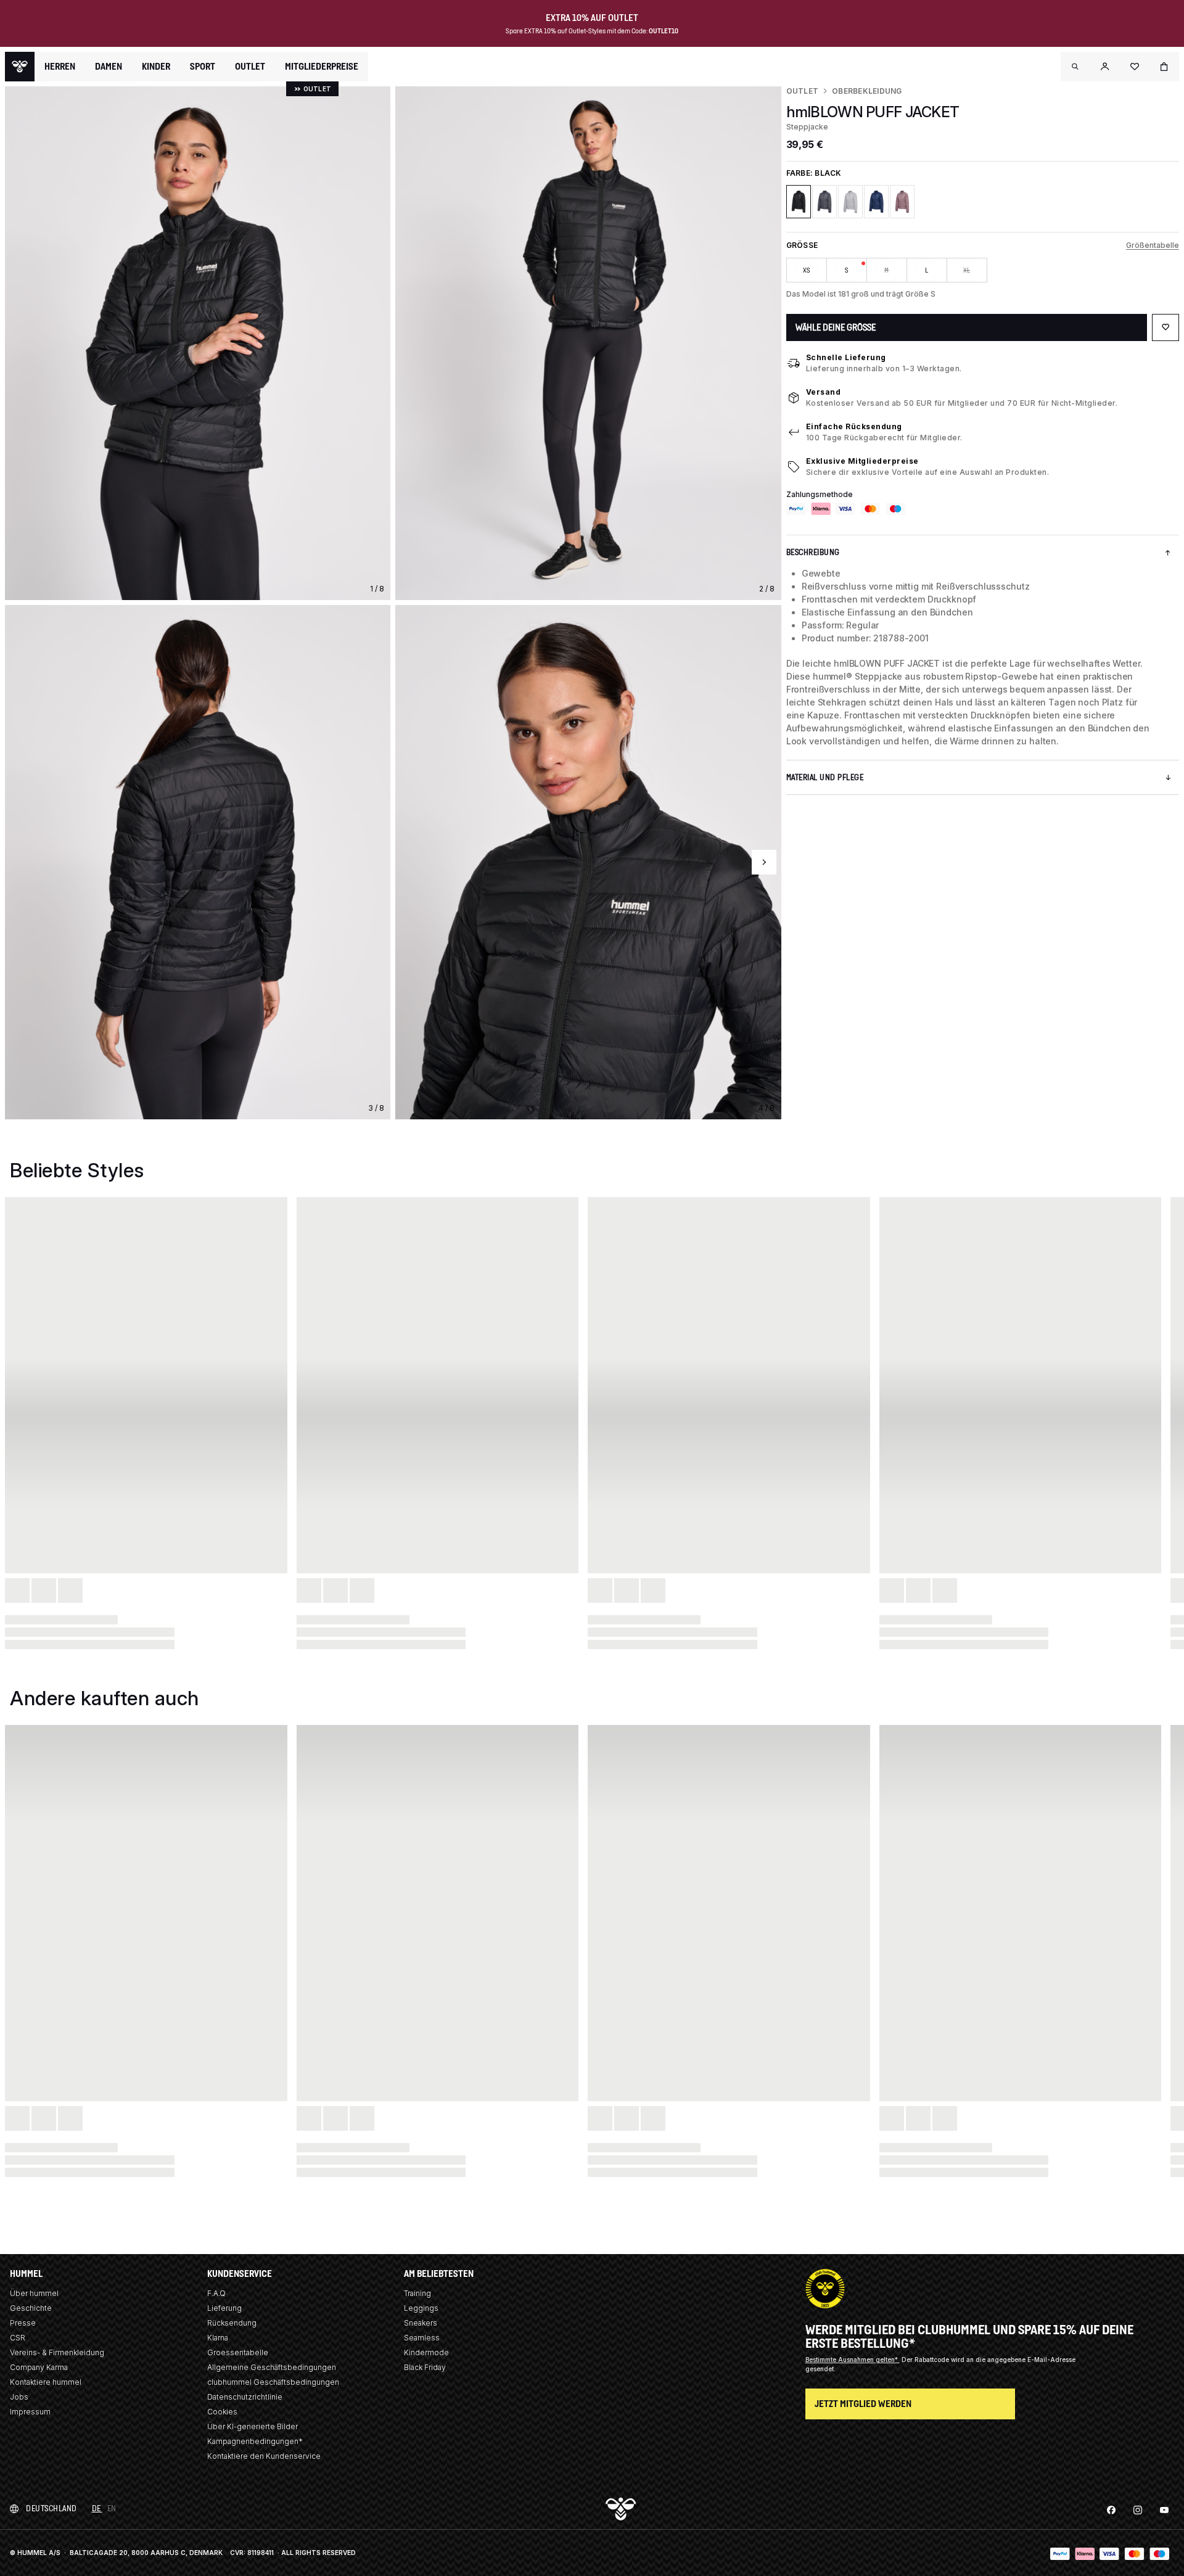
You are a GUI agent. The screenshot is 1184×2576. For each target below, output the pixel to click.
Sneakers (421, 2323)
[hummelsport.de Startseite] (20, 67)
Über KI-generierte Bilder (253, 2426)
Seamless (422, 2338)
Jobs (19, 2397)
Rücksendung (232, 2323)
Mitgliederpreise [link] (322, 66)
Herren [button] (60, 67)
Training (417, 2293)
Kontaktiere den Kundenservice (264, 2456)
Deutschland (51, 2508)
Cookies (222, 2412)
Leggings (421, 2308)
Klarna (218, 2338)
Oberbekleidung (867, 91)
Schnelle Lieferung (846, 357)
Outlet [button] (250, 67)
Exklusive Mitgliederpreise (862, 461)
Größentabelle (1153, 245)
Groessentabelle (238, 2352)
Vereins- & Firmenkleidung (57, 2352)
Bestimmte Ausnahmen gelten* (853, 2360)
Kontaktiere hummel (46, 2382)
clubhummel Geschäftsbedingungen (273, 2382)
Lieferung (224, 2308)
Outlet (802, 91)
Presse (23, 2323)
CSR (18, 2338)
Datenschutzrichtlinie (245, 2397)
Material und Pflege (825, 777)
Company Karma (39, 2367)
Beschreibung (813, 552)
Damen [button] (109, 67)
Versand (824, 392)
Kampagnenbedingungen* (255, 2441)
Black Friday (425, 2367)
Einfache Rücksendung (854, 426)
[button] (1075, 67)
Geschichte (31, 2308)
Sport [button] (203, 67)
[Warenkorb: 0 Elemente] (1164, 67)
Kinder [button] (156, 67)
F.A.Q (216, 2293)
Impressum (30, 2412)
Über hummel (34, 2293)
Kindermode (426, 2352)
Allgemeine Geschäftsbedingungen (272, 2367)
